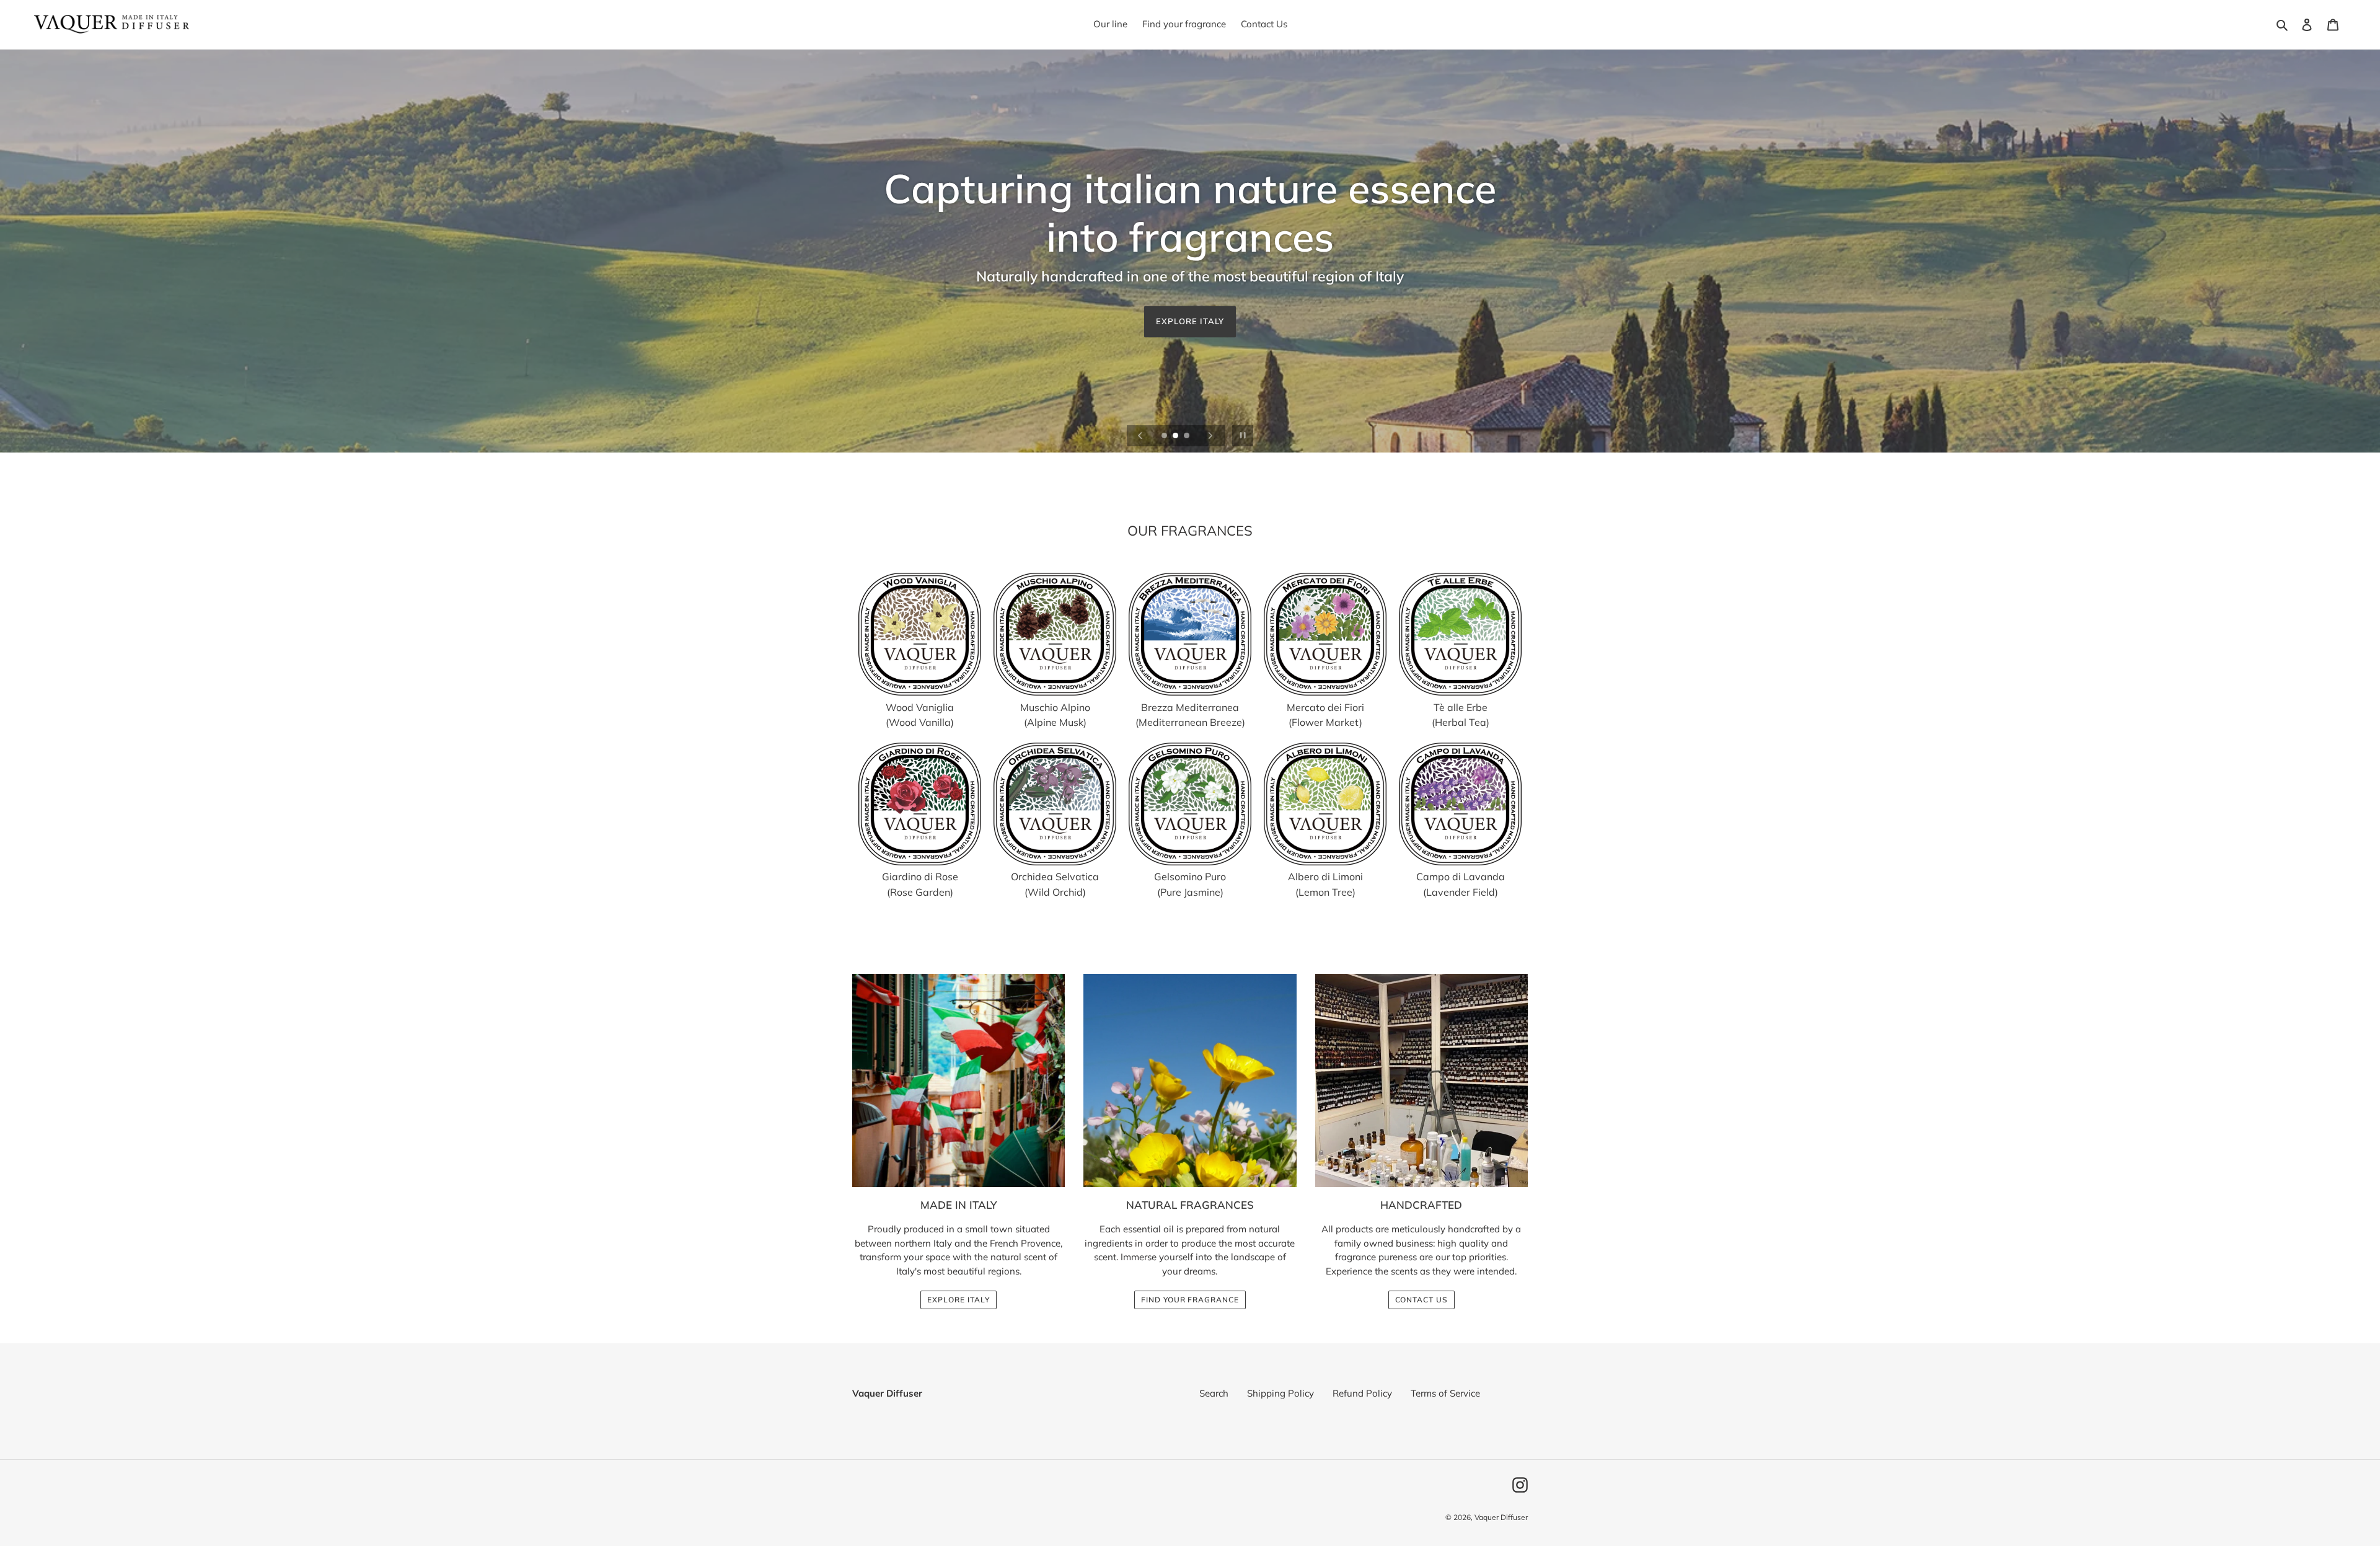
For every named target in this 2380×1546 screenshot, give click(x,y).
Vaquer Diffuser (1501, 1517)
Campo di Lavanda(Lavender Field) (1461, 884)
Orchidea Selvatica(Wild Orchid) (1055, 884)
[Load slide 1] (1165, 436)
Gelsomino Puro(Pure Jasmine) (1190, 884)
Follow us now (1190, 297)
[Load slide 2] (1176, 436)
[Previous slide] (1140, 436)
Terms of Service (1445, 1393)
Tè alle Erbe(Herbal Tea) (1461, 715)
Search (1214, 1393)
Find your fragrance (1190, 1300)
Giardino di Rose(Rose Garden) (920, 884)
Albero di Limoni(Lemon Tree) (1325, 884)
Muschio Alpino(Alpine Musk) (1055, 715)
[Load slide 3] (1188, 436)
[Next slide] (1210, 436)
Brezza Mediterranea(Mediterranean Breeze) (1190, 715)
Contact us (1422, 1300)
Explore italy (958, 1300)
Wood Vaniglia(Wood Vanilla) (920, 715)
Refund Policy (1362, 1393)
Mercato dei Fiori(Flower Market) (1325, 715)
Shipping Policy (1280, 1393)
